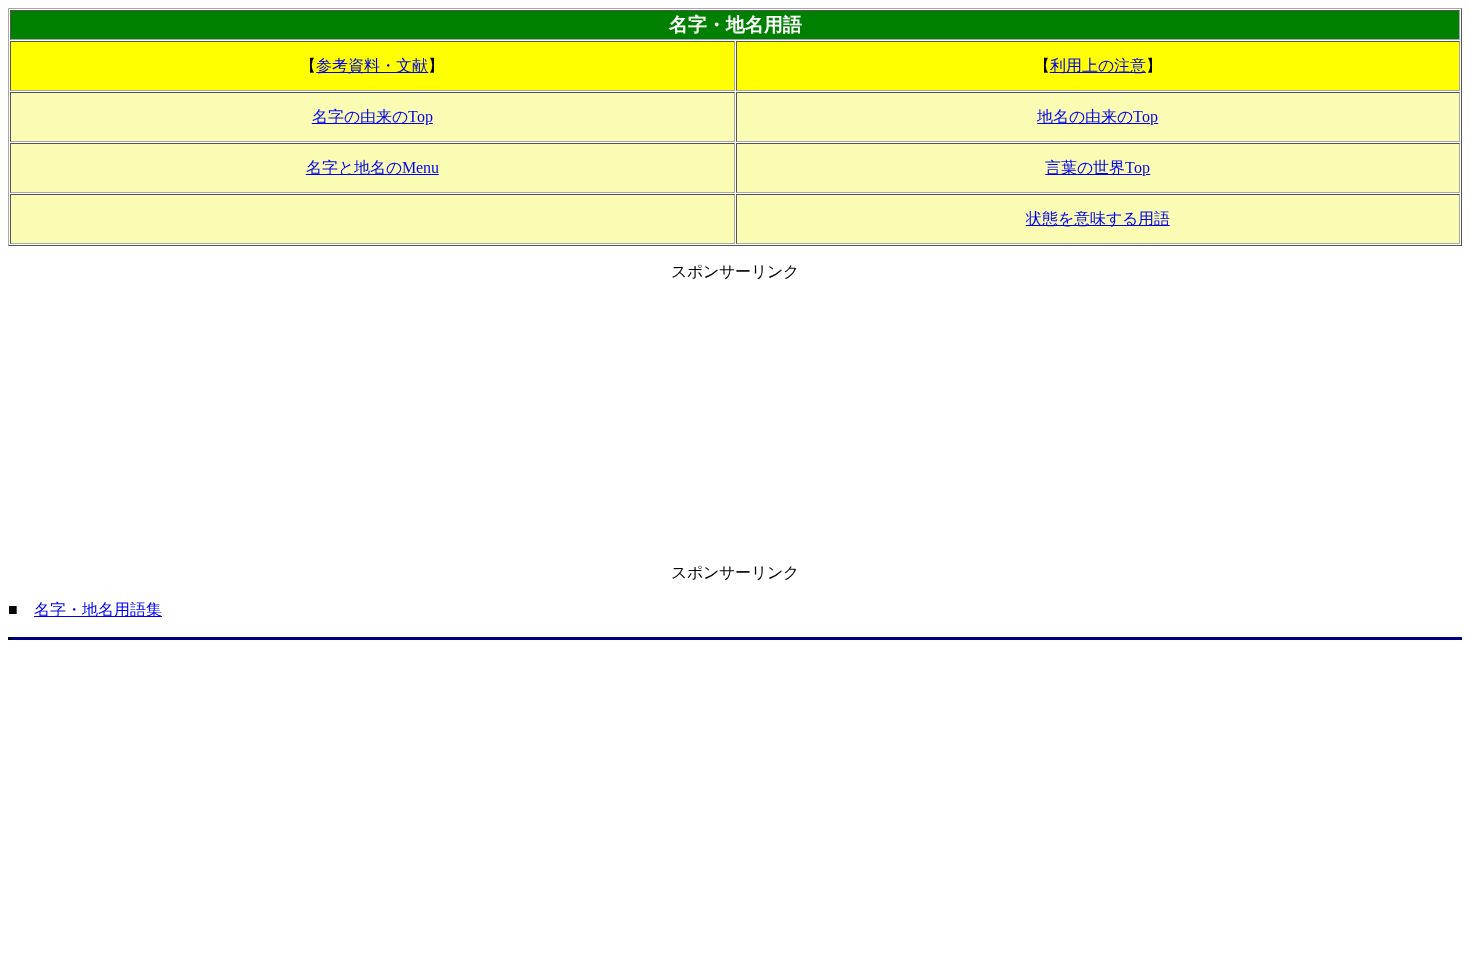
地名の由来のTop (1097, 116)
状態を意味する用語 (1098, 218)
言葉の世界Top (1097, 167)
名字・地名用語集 (98, 609)
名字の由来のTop (372, 116)
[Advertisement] (735, 423)
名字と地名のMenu (372, 167)
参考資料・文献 (372, 65)
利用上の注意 (1098, 65)
